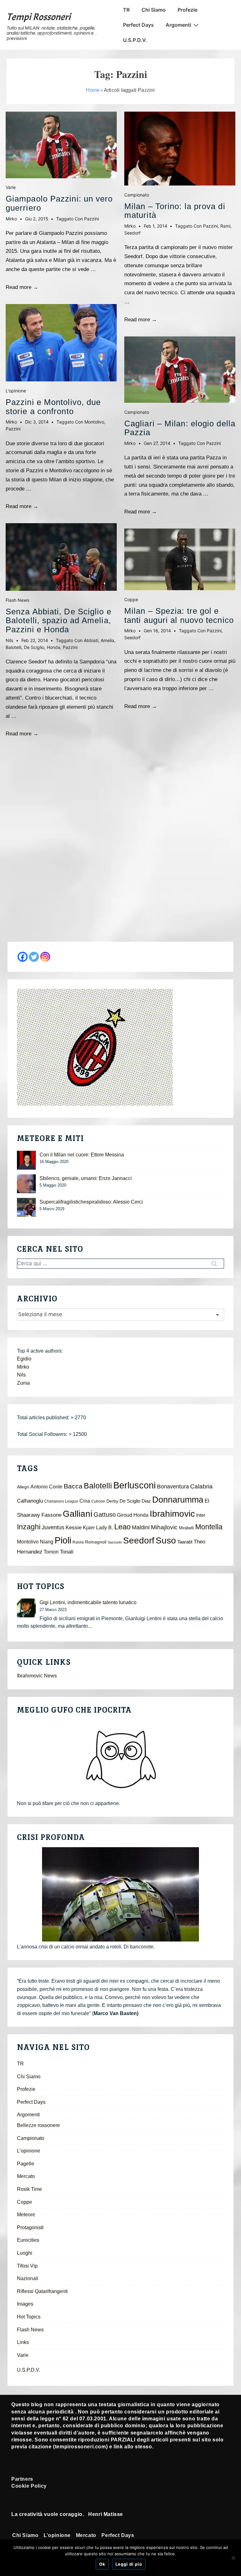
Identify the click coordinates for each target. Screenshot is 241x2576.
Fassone (51, 1515)
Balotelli (13, 647)
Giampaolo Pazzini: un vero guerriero (59, 203)
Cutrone (98, 1501)
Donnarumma (178, 1500)
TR (126, 10)
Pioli (63, 1540)
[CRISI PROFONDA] (120, 1894)
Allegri (23, 1487)
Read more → (22, 287)
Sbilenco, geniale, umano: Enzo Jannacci (86, 1178)
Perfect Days (138, 25)
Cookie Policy (29, 2486)
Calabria (201, 1486)
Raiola (78, 1542)
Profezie (187, 10)
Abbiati (91, 640)
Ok (102, 2564)
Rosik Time (29, 2189)
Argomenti (178, 25)
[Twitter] (34, 957)
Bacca (73, 1486)
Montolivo (94, 422)
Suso (166, 1540)
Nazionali (28, 2278)
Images (25, 2304)
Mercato (26, 2176)
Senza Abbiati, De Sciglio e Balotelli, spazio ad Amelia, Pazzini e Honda (59, 620)
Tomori (51, 1552)
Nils (21, 1375)
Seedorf (132, 233)
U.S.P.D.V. (135, 40)
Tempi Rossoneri (39, 17)
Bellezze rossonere (38, 2125)
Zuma (23, 1383)
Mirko (23, 1367)
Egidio (24, 1359)
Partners (22, 2479)
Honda (54, 647)
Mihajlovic (164, 1527)
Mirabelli (186, 1528)
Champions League (61, 1501)
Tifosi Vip (27, 2266)
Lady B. (104, 1528)
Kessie (74, 1528)
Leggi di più (129, 2564)
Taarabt (185, 1542)
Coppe (131, 599)
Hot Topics (29, 2317)
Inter (201, 1515)
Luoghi (25, 2253)
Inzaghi (29, 1527)
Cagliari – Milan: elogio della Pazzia (180, 428)
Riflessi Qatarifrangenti (42, 2291)
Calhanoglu (30, 1501)
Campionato (137, 195)
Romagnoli (96, 1542)
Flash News (17, 600)
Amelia (107, 640)
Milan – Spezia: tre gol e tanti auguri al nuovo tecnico (179, 615)
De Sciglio (34, 647)
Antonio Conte (46, 1487)
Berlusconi (134, 1485)
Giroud (125, 1515)
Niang (47, 1542)
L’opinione (29, 2151)
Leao (122, 1527)
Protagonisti (30, 2227)
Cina (85, 1501)
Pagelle (26, 2164)
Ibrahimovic (172, 1514)
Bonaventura (173, 1487)
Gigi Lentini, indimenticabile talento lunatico (88, 1602)
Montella (209, 1527)
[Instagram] (45, 957)
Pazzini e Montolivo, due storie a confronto (53, 407)
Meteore (26, 2215)
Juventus (53, 1527)
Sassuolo (115, 1542)
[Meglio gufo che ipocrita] (120, 1759)
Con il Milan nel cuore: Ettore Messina (82, 1155)
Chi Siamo (154, 10)
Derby (112, 1501)
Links (23, 2342)
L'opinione (16, 391)
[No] (233, 2558)
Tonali (67, 1552)
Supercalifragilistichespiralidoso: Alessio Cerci (91, 1202)
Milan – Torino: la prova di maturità (175, 211)
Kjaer (89, 1527)
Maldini (141, 1527)
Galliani (78, 1514)
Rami (225, 226)
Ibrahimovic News (37, 1676)
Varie (11, 187)
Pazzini (91, 219)
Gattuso (105, 1515)
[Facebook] (23, 957)
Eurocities (28, 2240)
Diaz (146, 1501)
